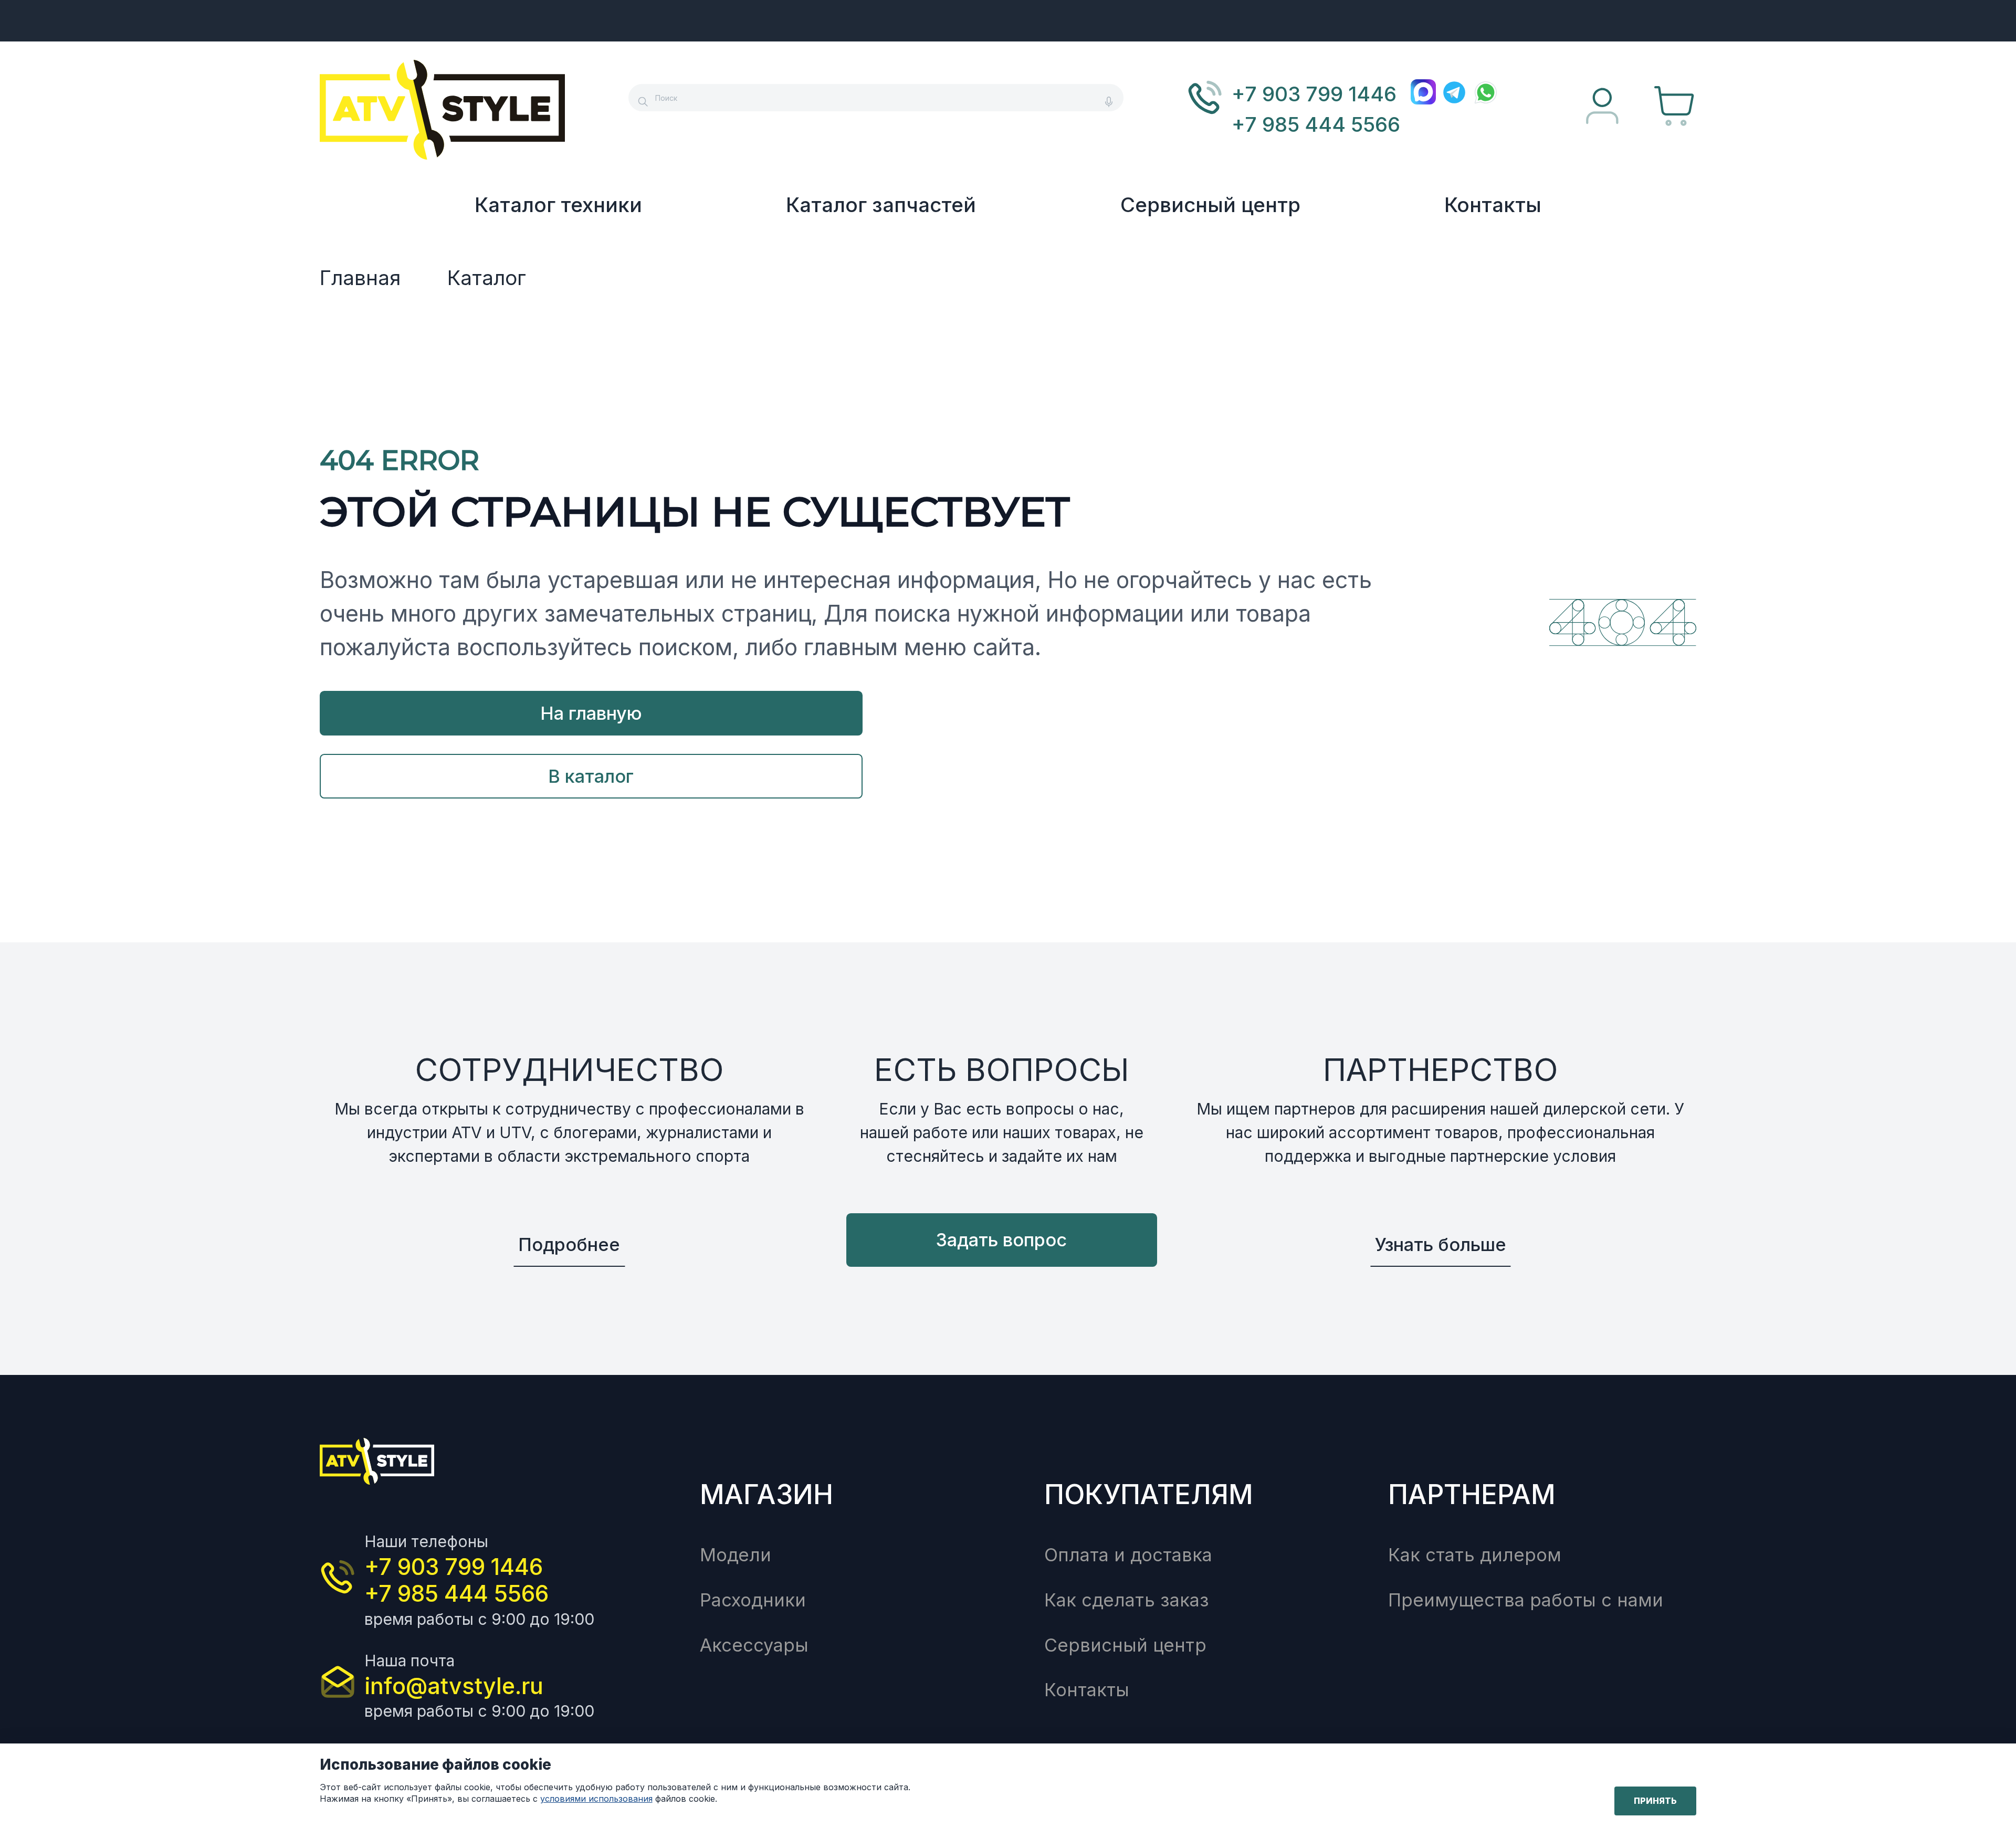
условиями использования (596, 1799)
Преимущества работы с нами (1526, 1600)
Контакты (1493, 205)
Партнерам (1472, 1494)
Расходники (753, 1600)
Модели (736, 1555)
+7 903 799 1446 (1314, 94)
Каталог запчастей (881, 205)
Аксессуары (754, 1645)
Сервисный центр (1210, 205)
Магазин (766, 1494)
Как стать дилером (1475, 1555)
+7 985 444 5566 (1316, 124)
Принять (1655, 1801)
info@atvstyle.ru (454, 1686)
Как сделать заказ (1127, 1600)
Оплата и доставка (1128, 1555)
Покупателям (1149, 1494)
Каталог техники (558, 205)
